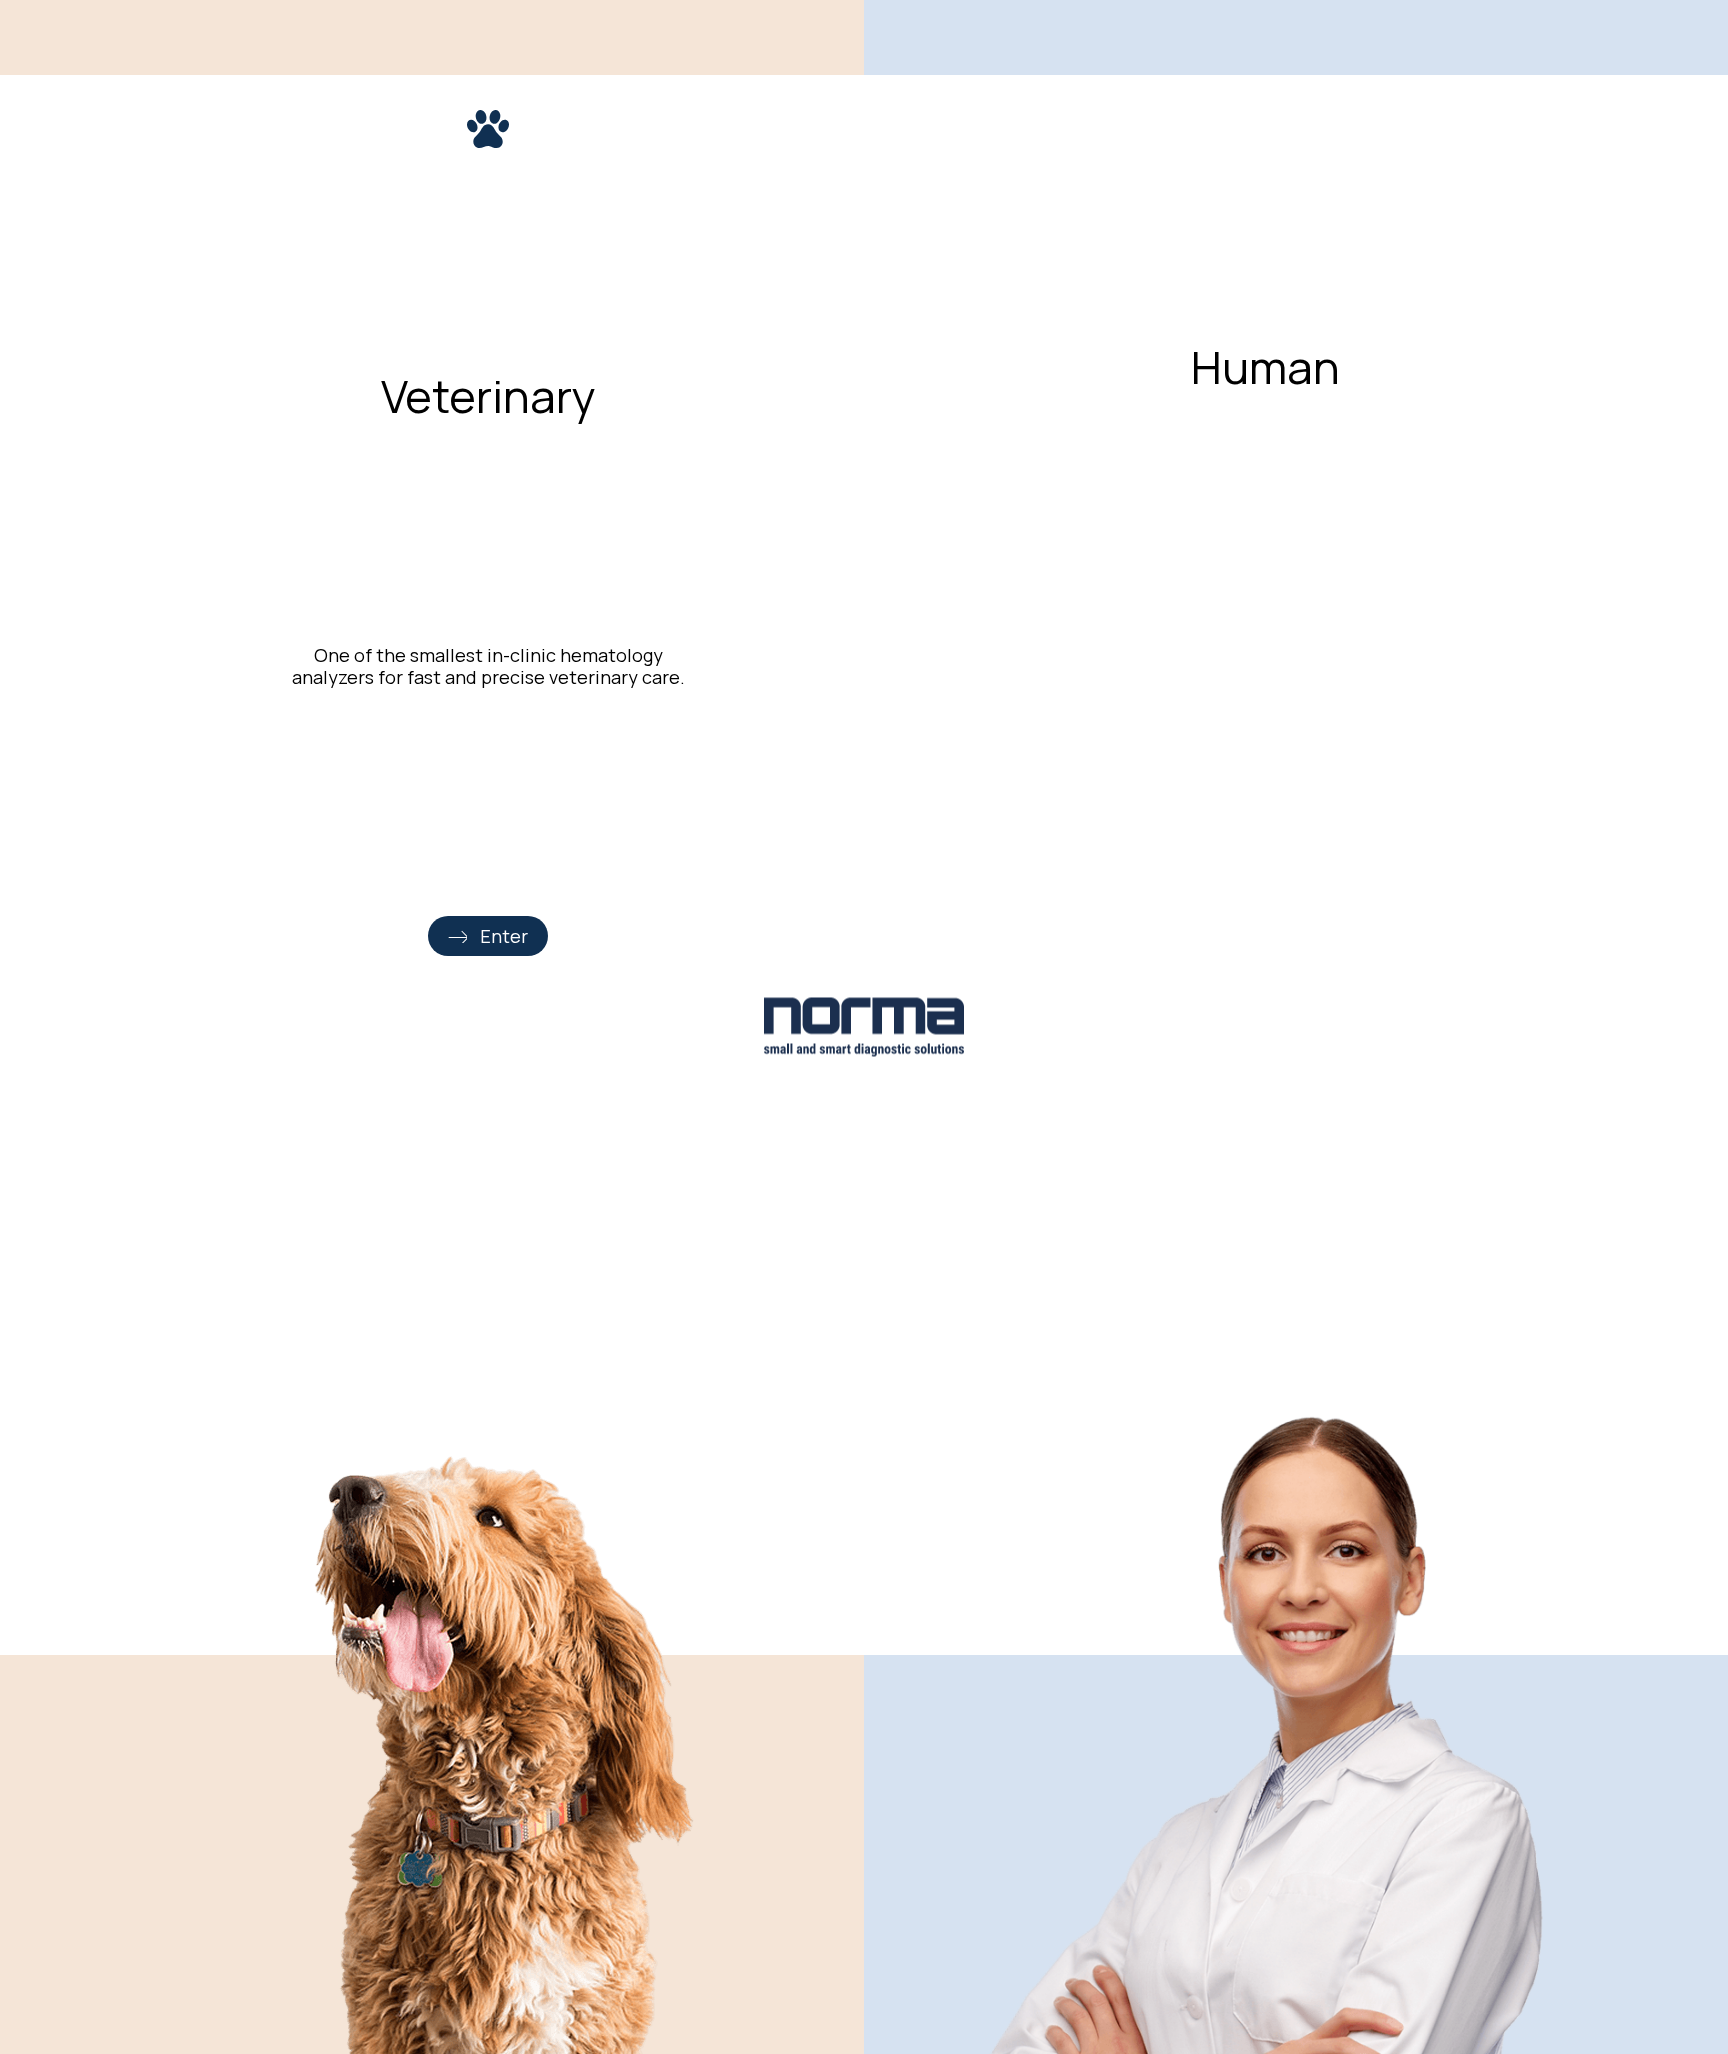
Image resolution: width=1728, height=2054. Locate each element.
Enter (504, 936)
